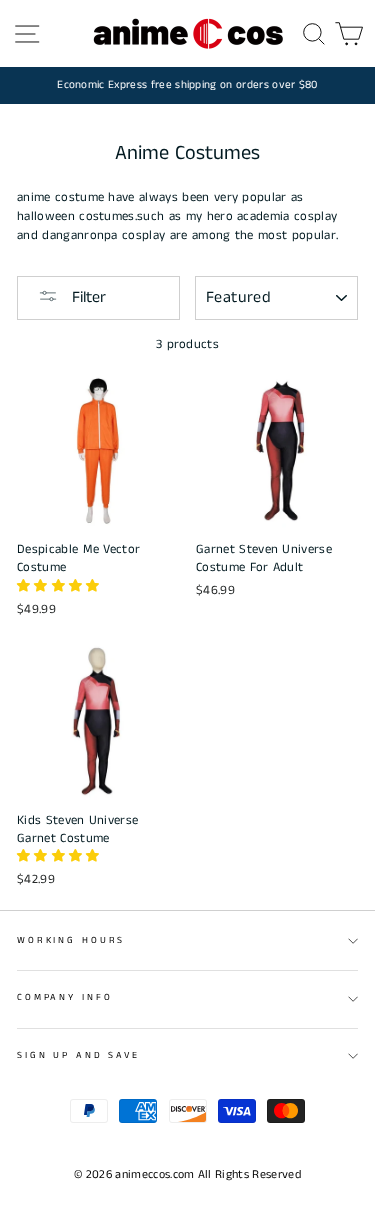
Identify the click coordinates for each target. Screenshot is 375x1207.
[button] (60, 586)
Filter (87, 297)
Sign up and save (78, 1055)
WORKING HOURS (71, 940)
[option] (187, 85)
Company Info (64, 997)
